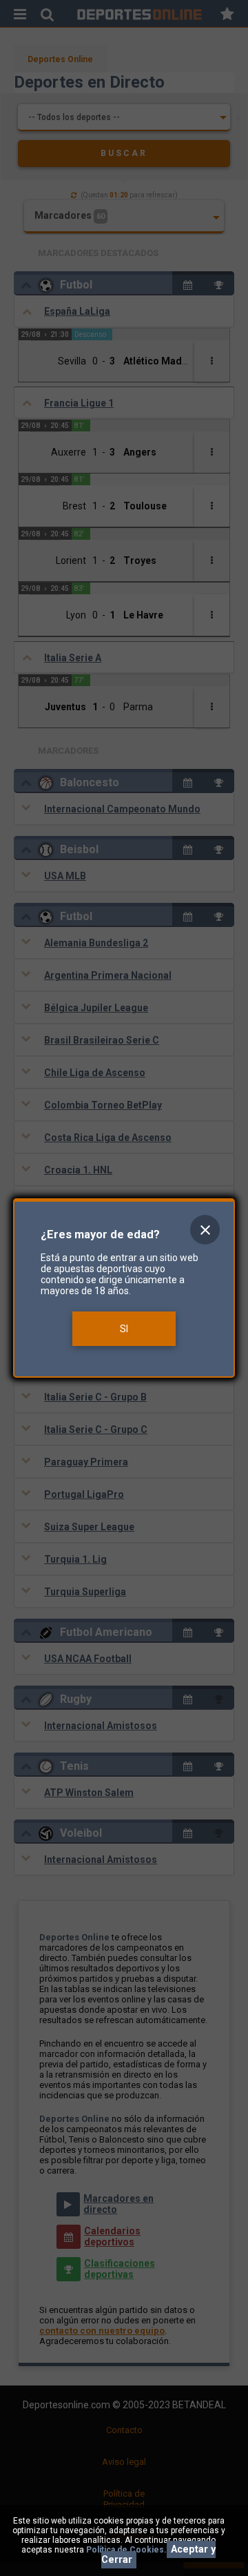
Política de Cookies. (126, 2550)
